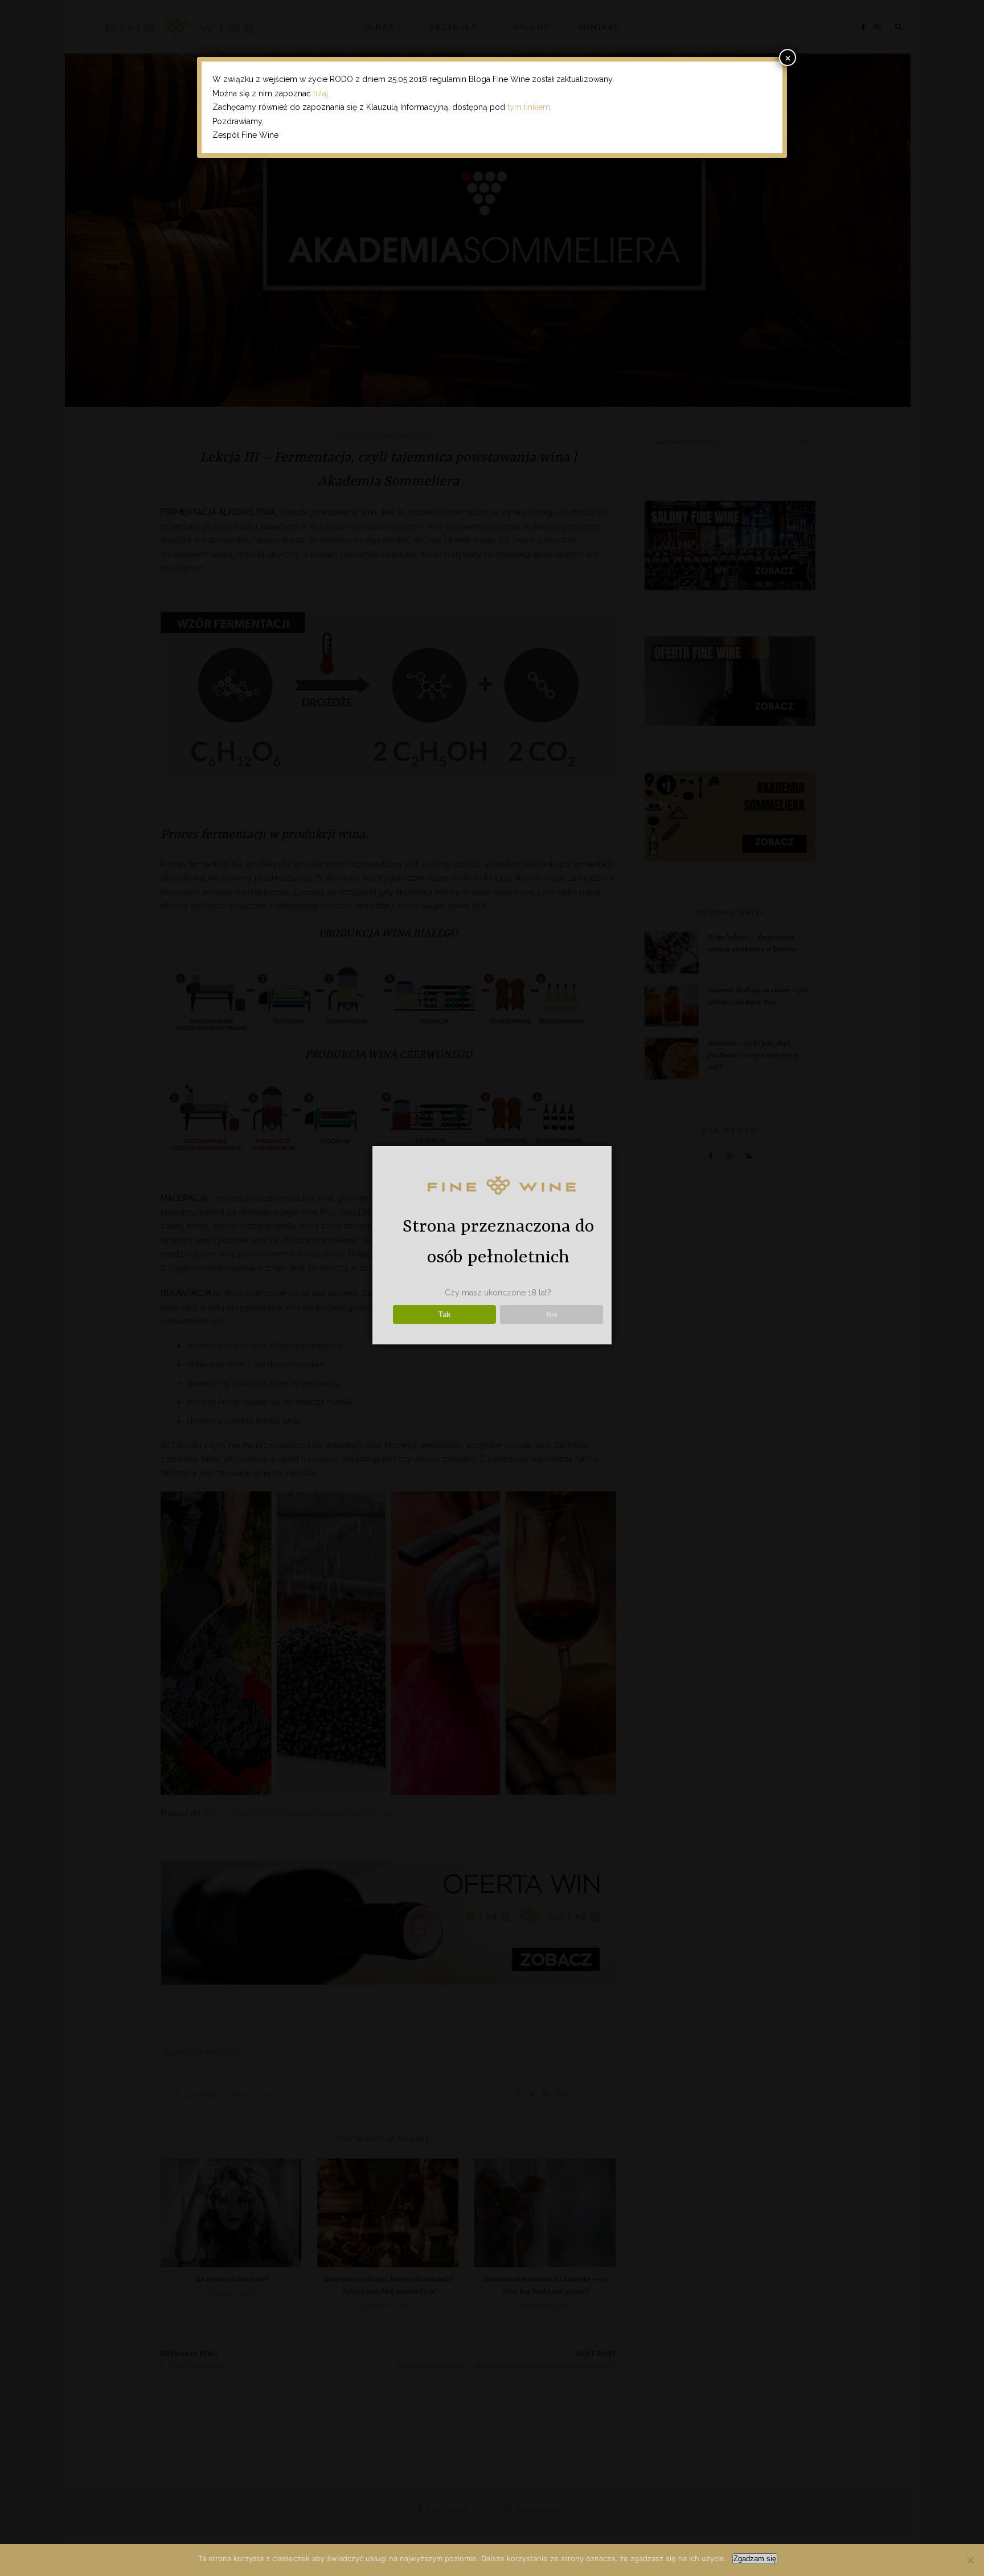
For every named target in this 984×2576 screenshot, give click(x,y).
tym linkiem (529, 107)
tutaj (321, 93)
